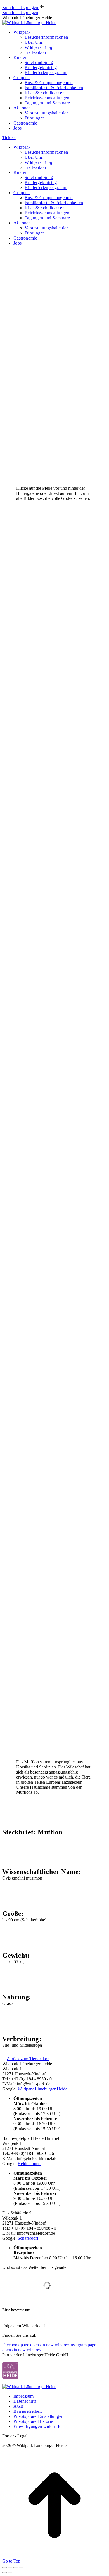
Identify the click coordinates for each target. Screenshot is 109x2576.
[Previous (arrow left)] (4, 2573)
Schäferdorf (28, 2238)
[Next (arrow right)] (10, 2573)
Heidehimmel (29, 2164)
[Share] (10, 2568)
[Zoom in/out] (21, 2568)
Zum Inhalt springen (21, 7)
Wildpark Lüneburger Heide (42, 2089)
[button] (38, 2416)
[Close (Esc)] (4, 2568)
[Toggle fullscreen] (16, 2568)
